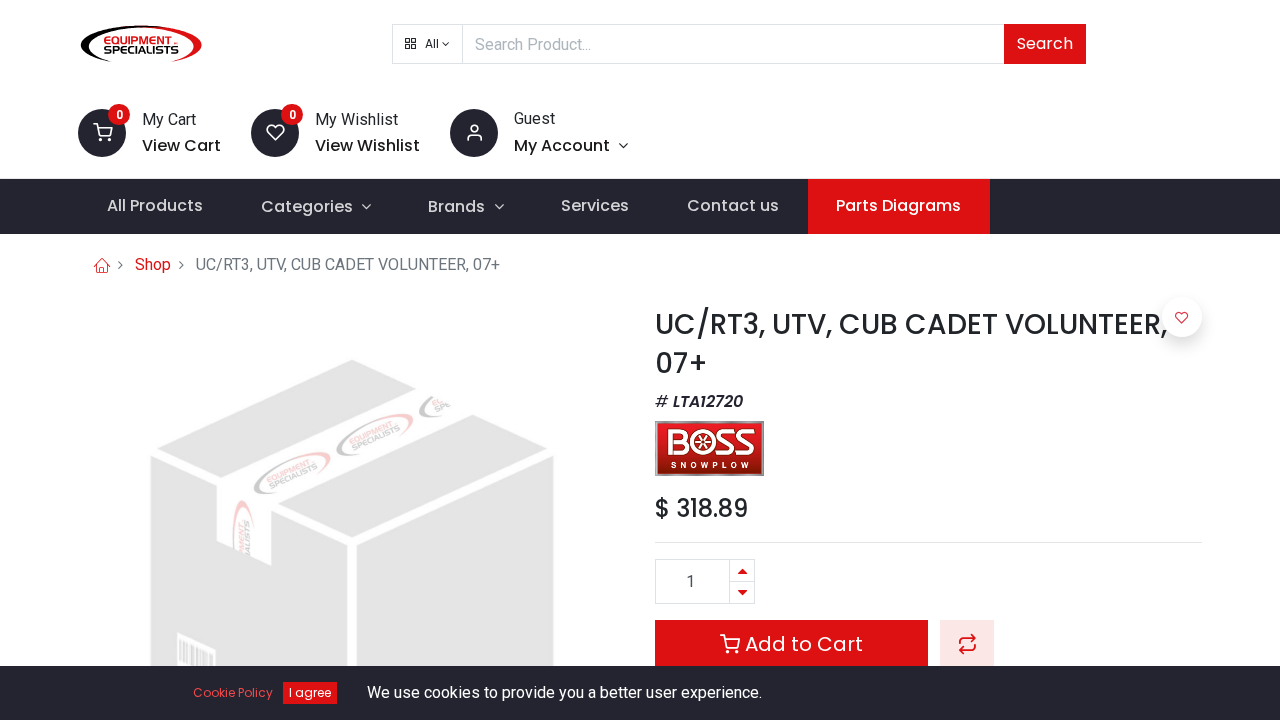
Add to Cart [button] (801, 644)
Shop (153, 264)
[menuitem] (155, 206)
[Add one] (742, 570)
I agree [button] (310, 692)
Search (1045, 43)
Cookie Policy (233, 692)
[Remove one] (742, 592)
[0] (102, 131)
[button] (427, 44)
